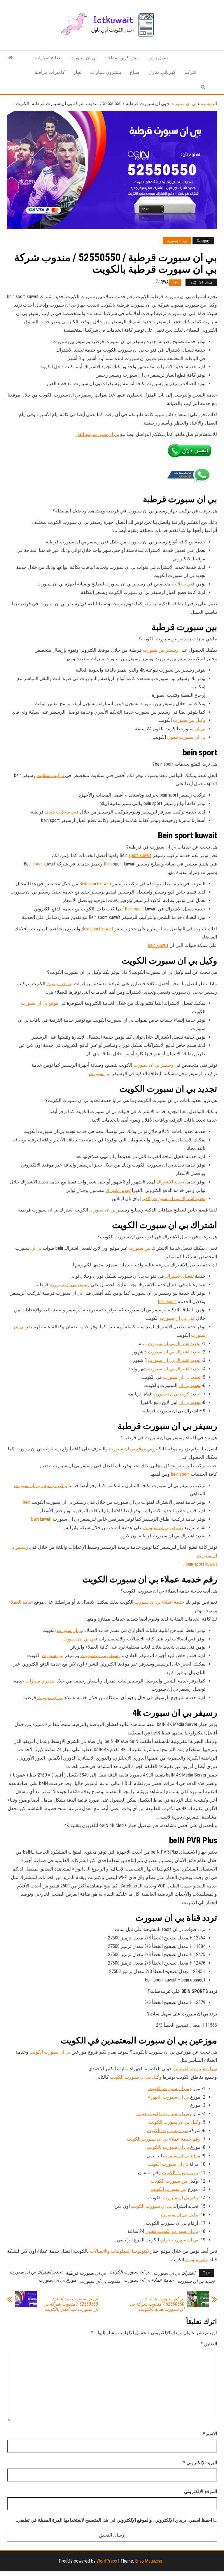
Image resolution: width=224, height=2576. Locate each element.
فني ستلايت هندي (62, 812)
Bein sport (134, 909)
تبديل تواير (158, 58)
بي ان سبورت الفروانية (195, 2069)
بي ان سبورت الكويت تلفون (172, 2231)
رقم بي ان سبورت (180, 2198)
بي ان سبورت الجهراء (168, 2097)
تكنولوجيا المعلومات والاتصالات (119, 2251)
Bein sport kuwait (95, 884)
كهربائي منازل (162, 72)
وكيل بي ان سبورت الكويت (136, 2077)
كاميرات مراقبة (50, 72)
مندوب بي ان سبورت (100, 2281)
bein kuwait (158, 945)
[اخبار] (11, 58)
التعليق (209, 2344)
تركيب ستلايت (51, 775)
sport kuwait (140, 855)
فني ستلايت (183, 584)
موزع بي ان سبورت (58, 2280)
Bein (108, 864)
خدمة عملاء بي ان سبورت (159, 1602)
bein (27, 1502)
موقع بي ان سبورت (40, 1003)
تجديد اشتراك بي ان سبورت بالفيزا (173, 1199)
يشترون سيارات (106, 72)
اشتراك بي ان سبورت (174, 2273)
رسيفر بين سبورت (161, 650)
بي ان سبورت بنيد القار (97, 434)
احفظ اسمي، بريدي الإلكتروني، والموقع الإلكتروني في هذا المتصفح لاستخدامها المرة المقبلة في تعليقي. (114, 2520)
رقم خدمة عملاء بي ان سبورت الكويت (164, 2139)
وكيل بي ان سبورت (180, 2215)
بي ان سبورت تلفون (186, 737)
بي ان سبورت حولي (179, 2240)
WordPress (107, 2561)
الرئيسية (209, 104)
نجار (77, 72)
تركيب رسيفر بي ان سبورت (41, 1486)
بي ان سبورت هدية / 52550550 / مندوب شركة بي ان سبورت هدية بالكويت (157, 2304)
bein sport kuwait (201, 1564)
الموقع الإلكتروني (201, 2491)
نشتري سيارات (40, 1681)
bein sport (167, 1302)
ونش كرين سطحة (123, 58)
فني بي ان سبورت (177, 1318)
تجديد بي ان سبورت (182, 1377)
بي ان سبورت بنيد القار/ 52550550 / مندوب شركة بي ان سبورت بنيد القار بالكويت (71, 2304)
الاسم (210, 2434)
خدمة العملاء (21, 1602)
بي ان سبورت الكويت (50, 2052)
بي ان (200, 729)
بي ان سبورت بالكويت (168, 2147)
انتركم (190, 72)
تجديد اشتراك (118, 1190)
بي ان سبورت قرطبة (86, 2273)
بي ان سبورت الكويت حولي (163, 2114)
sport (38, 864)
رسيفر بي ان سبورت (153, 1065)
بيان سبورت (197, 2260)
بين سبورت (100, 1074)
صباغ (135, 72)
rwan (166, 282)
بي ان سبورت (83, 58)
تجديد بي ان (189, 1385)
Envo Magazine (149, 2561)
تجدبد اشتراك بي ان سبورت (36, 2272)
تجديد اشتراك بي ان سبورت (174, 1344)
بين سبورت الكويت (180, 2173)
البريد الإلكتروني (200, 2463)
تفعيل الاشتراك (179, 1276)
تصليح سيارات (48, 58)
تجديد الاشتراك (170, 1182)
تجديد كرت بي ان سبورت (176, 1394)
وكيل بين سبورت (189, 720)
